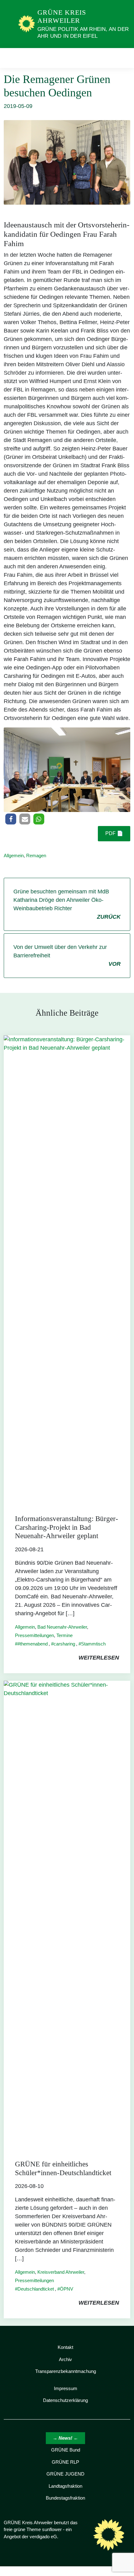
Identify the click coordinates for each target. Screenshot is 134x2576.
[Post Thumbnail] (67, 1269)
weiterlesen (99, 1658)
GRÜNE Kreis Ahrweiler (62, 16)
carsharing (64, 1644)
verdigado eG (43, 2537)
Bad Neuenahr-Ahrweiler (62, 1627)
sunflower (52, 2529)
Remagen (36, 855)
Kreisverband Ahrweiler (61, 2272)
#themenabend (33, 1644)
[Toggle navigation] (124, 58)
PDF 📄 (114, 833)
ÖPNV (67, 2289)
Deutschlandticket (36, 2289)
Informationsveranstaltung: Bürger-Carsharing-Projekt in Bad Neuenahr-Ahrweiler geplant (67, 1527)
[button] (11, 819)
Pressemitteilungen (34, 1635)
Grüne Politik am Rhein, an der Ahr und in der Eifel (83, 33)
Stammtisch (93, 1644)
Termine (65, 1635)
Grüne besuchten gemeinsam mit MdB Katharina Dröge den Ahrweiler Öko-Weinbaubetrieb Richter (67, 904)
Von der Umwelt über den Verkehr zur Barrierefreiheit (67, 955)
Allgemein (14, 855)
